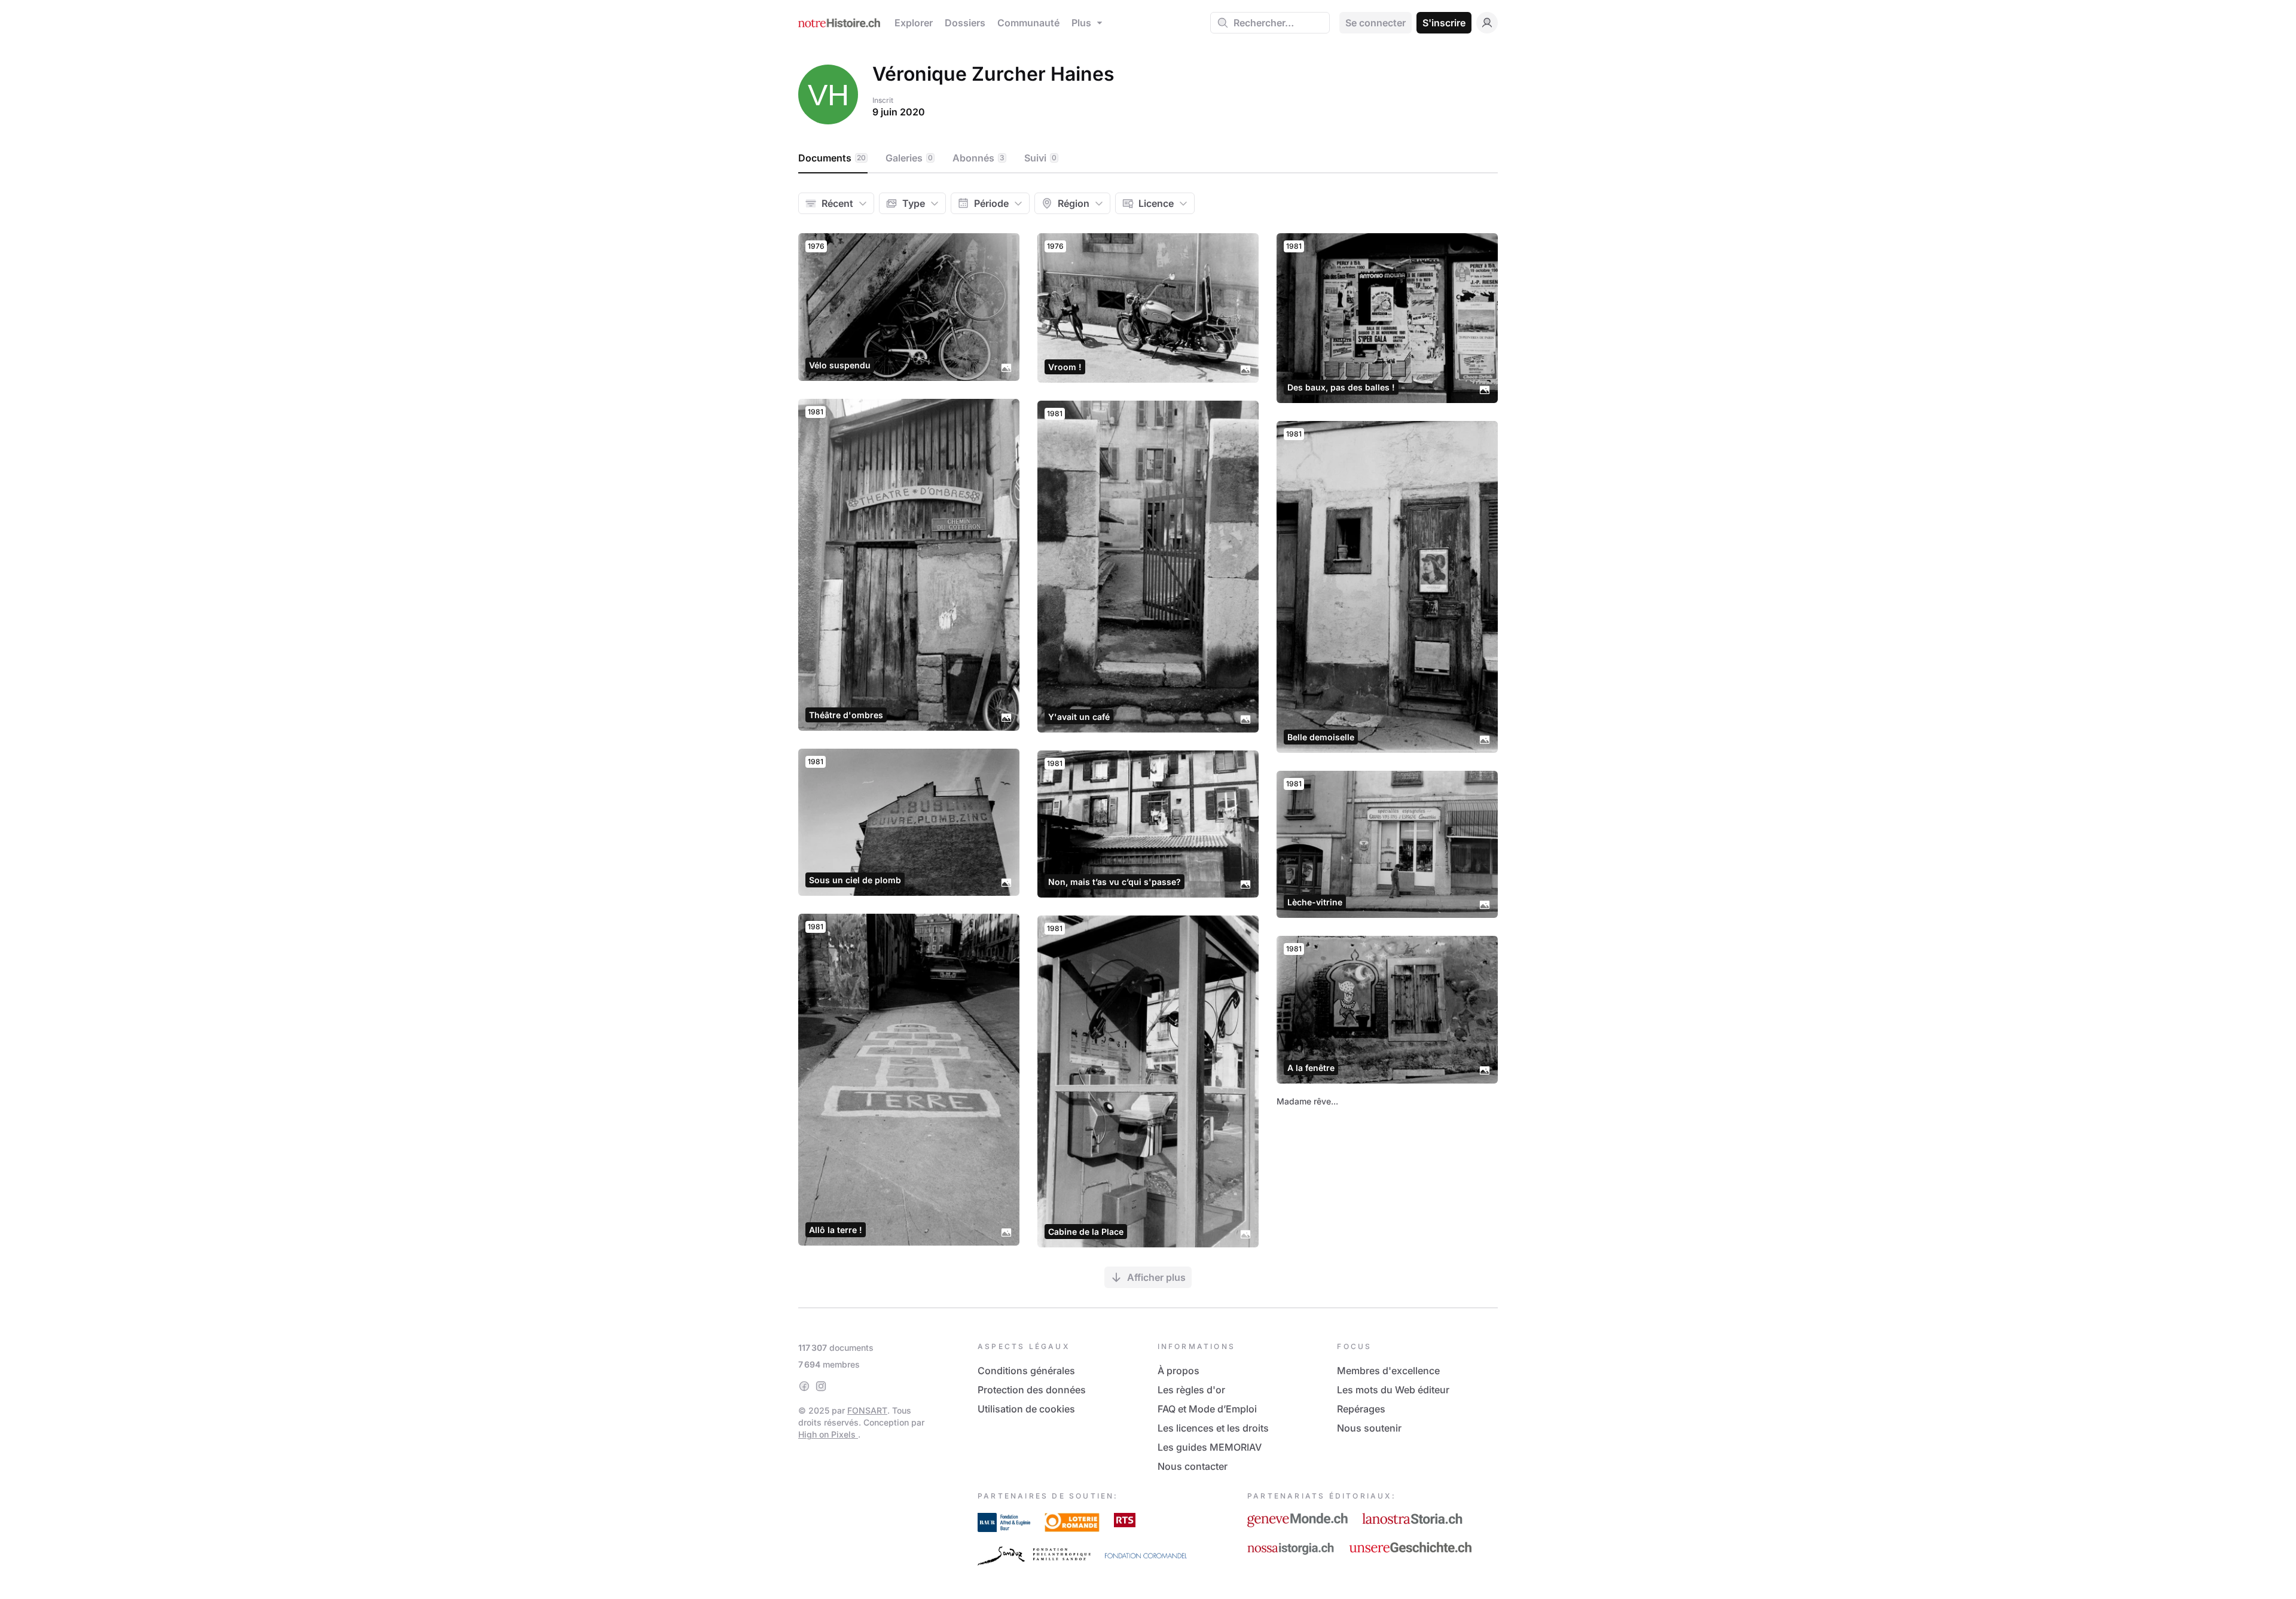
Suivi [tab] (1040, 158)
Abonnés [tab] (978, 158)
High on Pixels (828, 1434)
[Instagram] (821, 1386)
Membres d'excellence (1388, 1371)
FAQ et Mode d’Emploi (1207, 1409)
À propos (1178, 1371)
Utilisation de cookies (1026, 1409)
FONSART (867, 1410)
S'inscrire (1444, 23)
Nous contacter (1193, 1466)
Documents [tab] (832, 158)
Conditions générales (1026, 1371)
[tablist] (1148, 158)
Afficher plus (1156, 1277)
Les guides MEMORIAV (1210, 1447)
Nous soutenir (1369, 1428)
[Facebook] (804, 1386)
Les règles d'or (1191, 1390)
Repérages (1361, 1409)
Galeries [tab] (909, 158)
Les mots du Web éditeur (1393, 1390)
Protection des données (1032, 1390)
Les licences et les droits (1213, 1428)
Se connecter (1376, 23)
